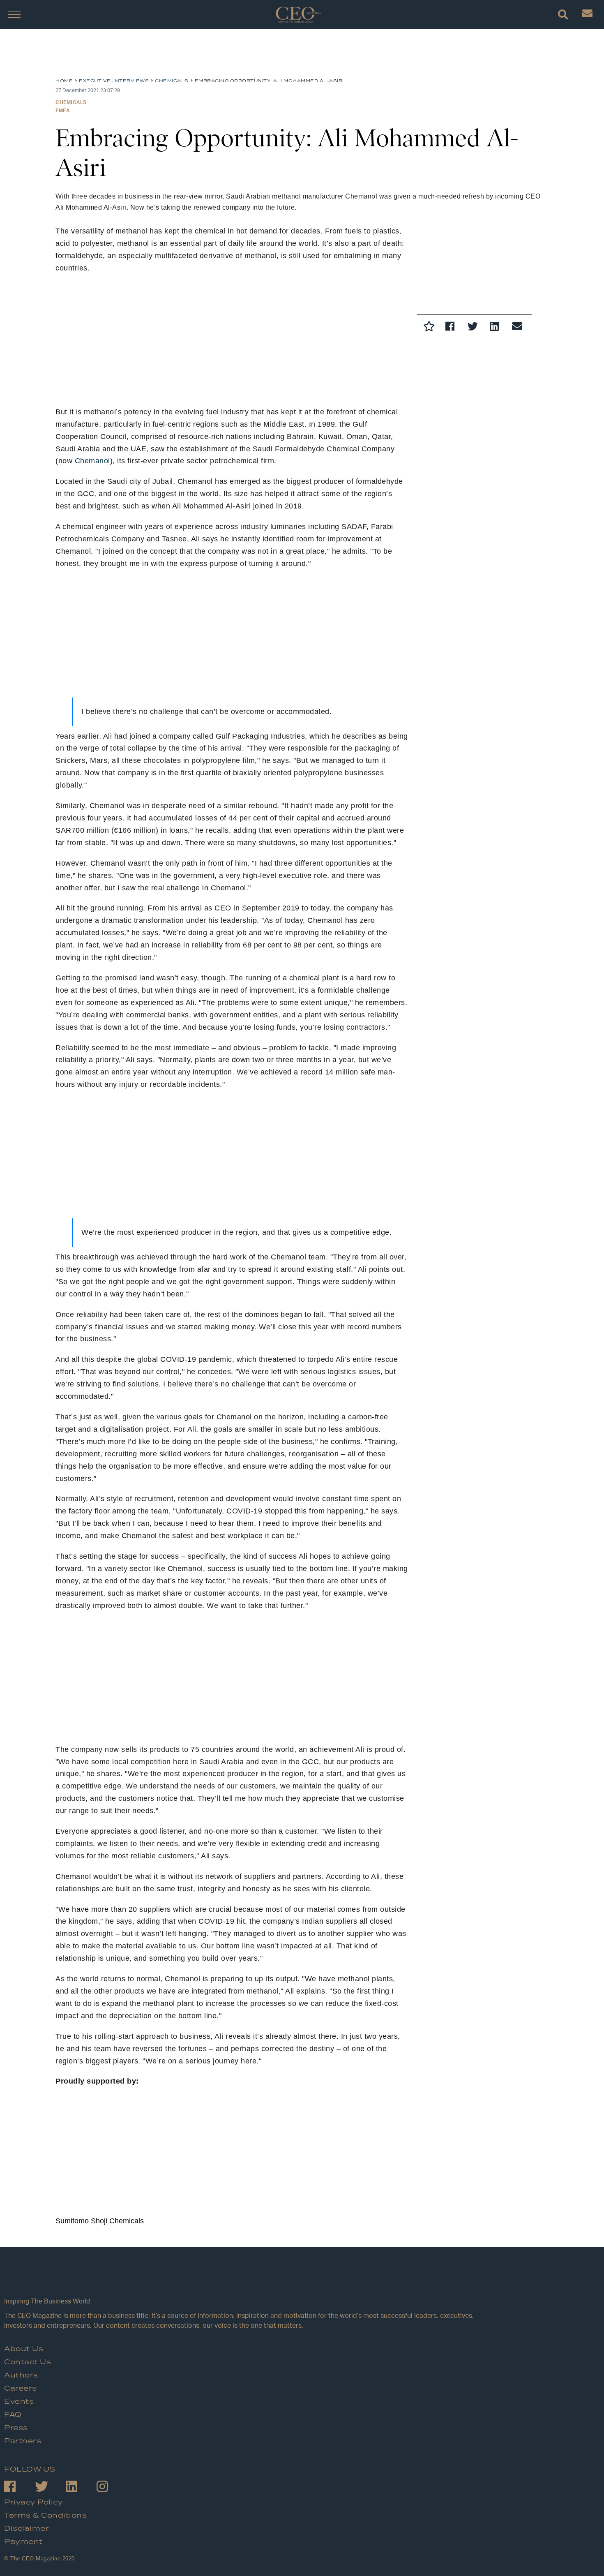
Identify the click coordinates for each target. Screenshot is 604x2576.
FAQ (13, 2415)
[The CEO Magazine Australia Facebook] (20, 2488)
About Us (24, 2349)
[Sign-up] (519, 328)
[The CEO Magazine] (240, 2280)
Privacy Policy (33, 2502)
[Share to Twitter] (475, 328)
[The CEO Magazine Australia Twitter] (50, 2488)
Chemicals (71, 102)
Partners (23, 2441)
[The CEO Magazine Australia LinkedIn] (81, 2488)
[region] (121, 56)
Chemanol (92, 461)
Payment (23, 2542)
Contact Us (28, 2362)
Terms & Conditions (45, 2516)
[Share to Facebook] (452, 328)
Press (16, 2428)
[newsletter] (587, 15)
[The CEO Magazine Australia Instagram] (112, 2488)
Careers (21, 2389)
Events (19, 2402)
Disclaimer (27, 2529)
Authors (21, 2375)
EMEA (62, 110)
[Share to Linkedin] (497, 328)
